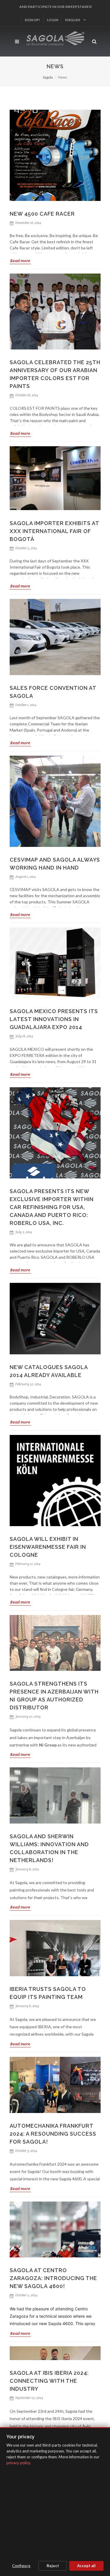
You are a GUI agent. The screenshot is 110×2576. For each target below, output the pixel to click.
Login (41, 20)
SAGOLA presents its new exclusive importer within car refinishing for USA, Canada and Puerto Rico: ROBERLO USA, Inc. (52, 1207)
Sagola (48, 77)
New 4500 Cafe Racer (42, 214)
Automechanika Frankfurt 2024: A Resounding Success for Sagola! (53, 2274)
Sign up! (83, 7)
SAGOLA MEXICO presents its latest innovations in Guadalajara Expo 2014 (54, 1019)
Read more (20, 261)
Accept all (86, 2566)
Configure (21, 2566)
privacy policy (18, 2463)
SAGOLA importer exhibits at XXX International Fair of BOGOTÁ (54, 531)
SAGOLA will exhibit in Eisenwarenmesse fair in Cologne (48, 1547)
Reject (53, 2566)
